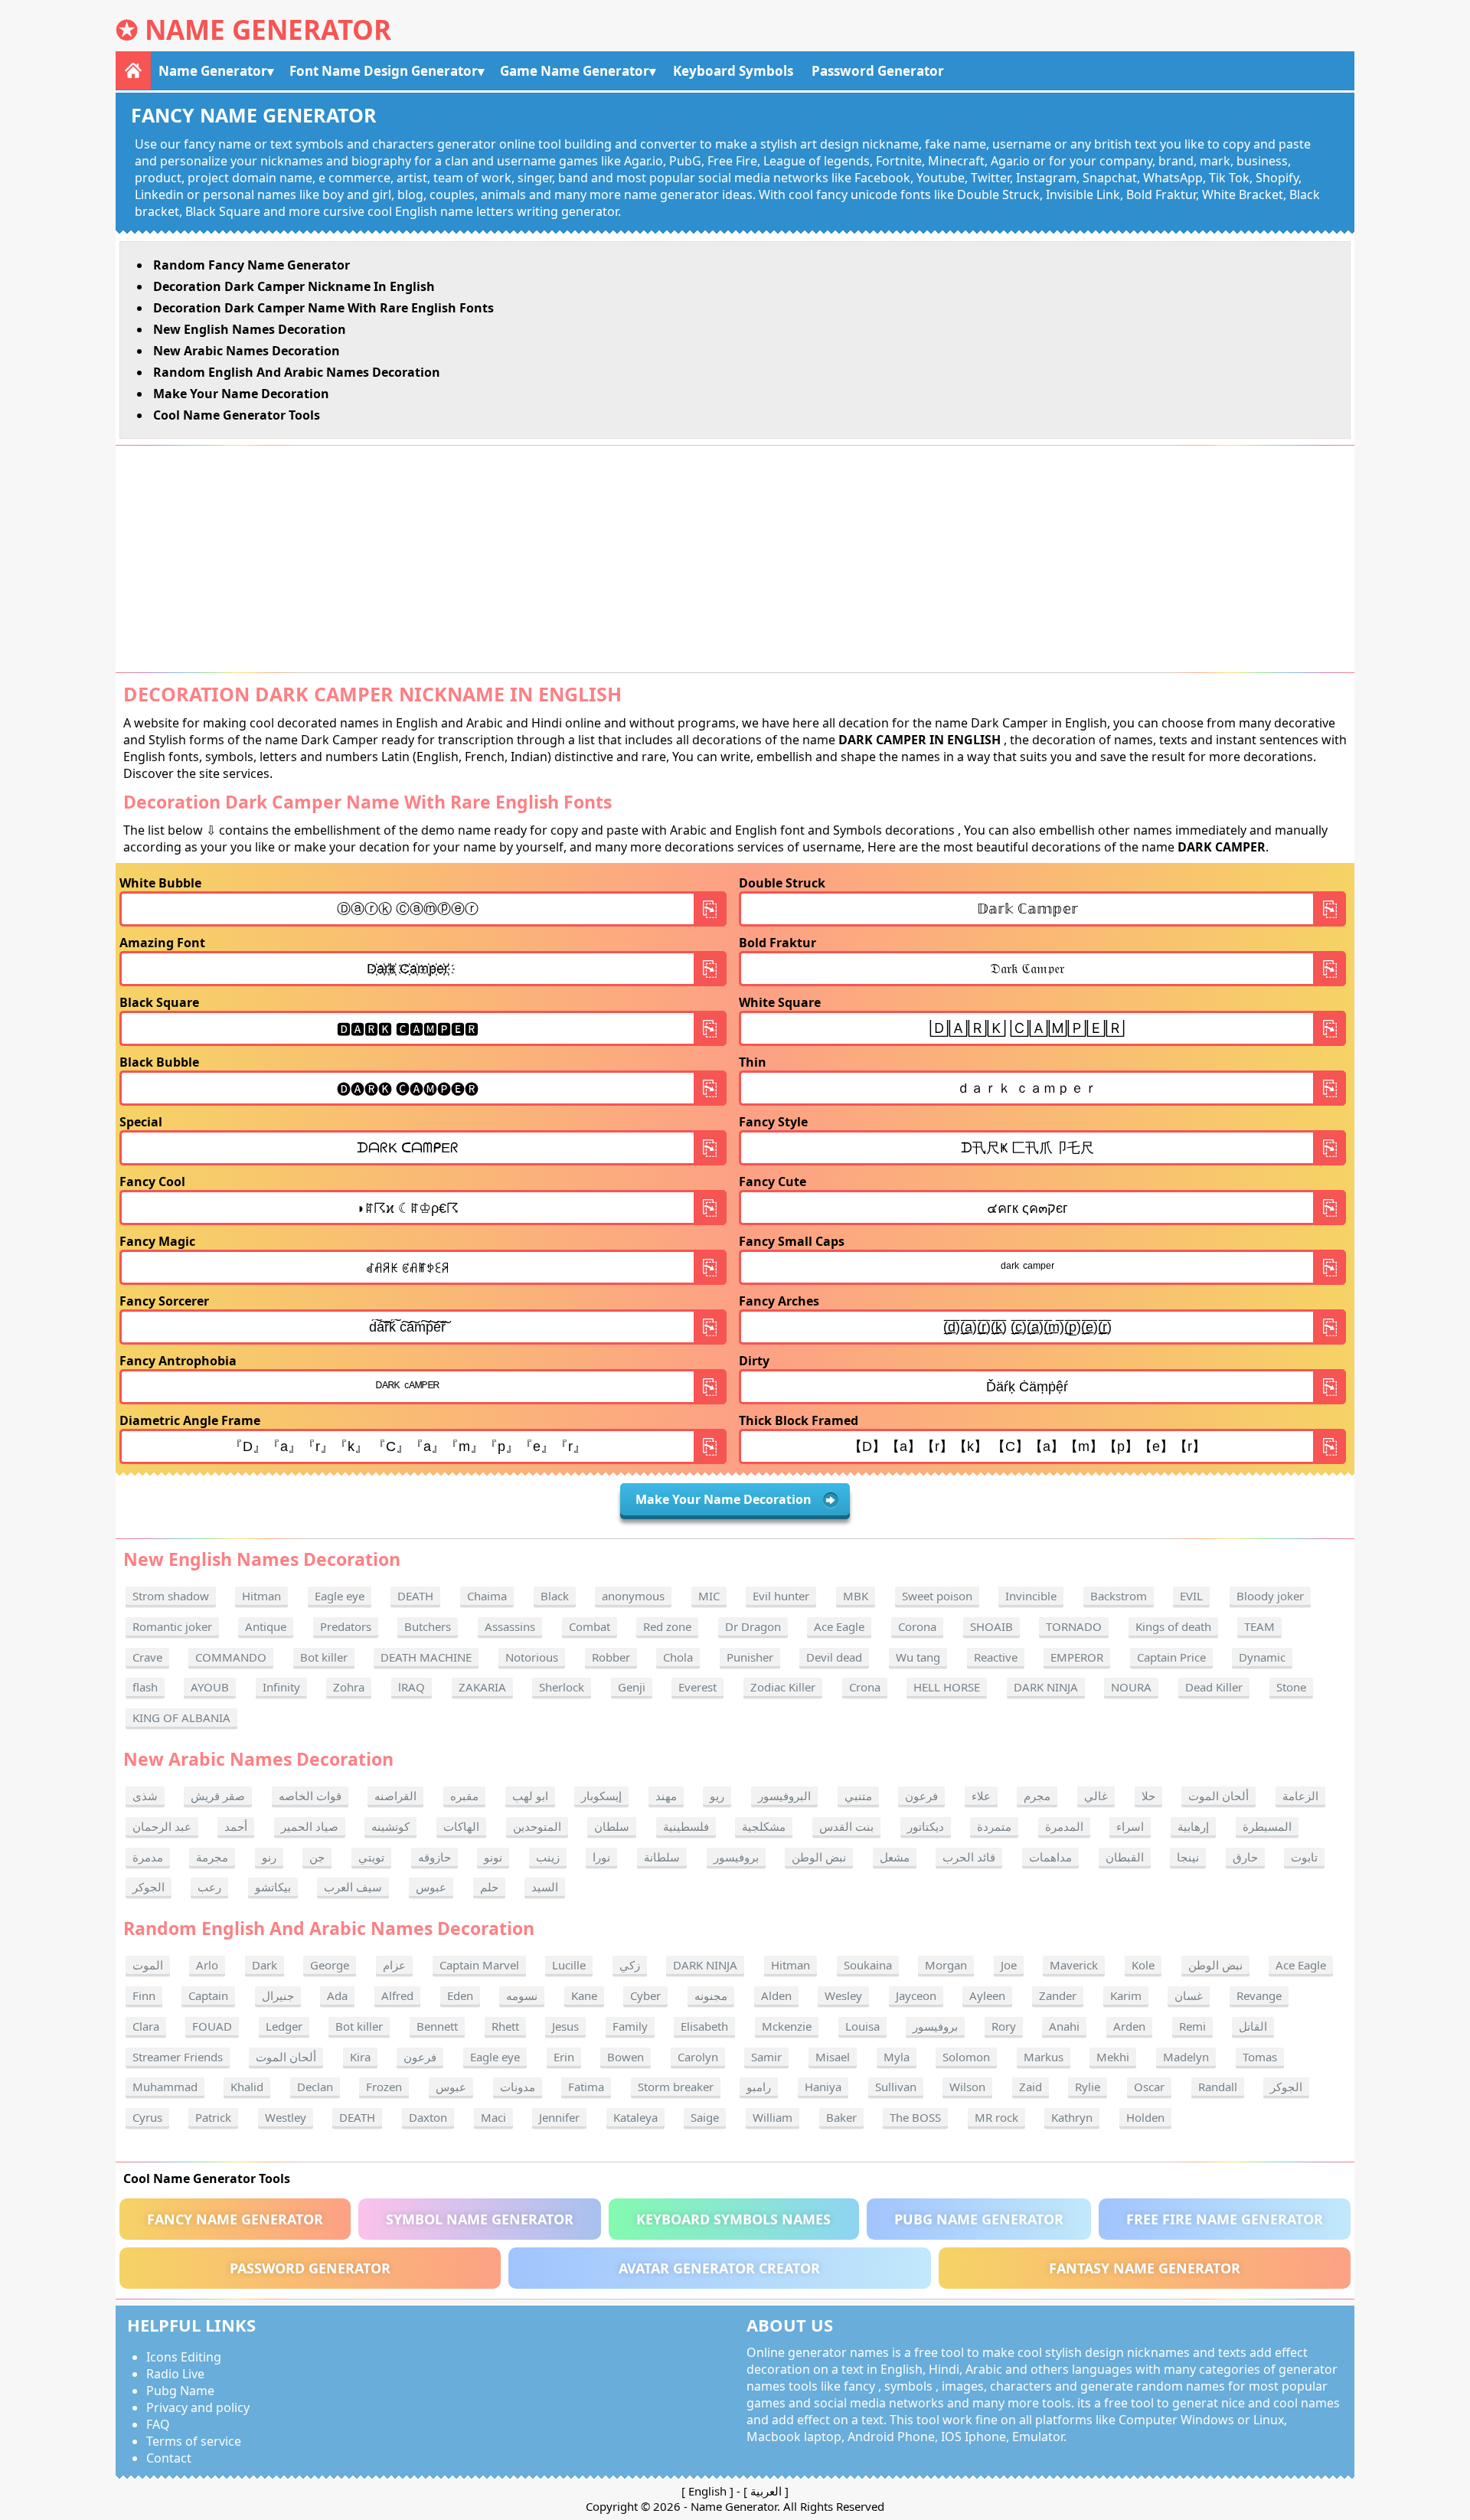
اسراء (1130, 1826)
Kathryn (1072, 2117)
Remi (1192, 2026)
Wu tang (918, 1657)
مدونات (518, 2087)
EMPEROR (1077, 1657)
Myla (897, 2057)
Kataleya (635, 2117)
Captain (208, 1995)
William (773, 2117)
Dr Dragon (753, 1626)
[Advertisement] (735, 559)
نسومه (522, 1995)
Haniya (823, 2087)
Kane (584, 1995)
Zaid (1031, 2087)
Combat (590, 1626)
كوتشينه (390, 1826)
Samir (766, 2057)
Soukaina (868, 1965)
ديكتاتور (926, 1826)
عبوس (431, 1887)
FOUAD (212, 2026)
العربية (766, 2491)
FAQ (158, 2424)
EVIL (1191, 1596)
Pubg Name (180, 2391)
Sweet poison (937, 1596)
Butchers (428, 1626)
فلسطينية (686, 1826)
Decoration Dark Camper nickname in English (294, 286)
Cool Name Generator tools (237, 415)
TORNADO (1074, 1626)
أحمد (236, 1826)
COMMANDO (231, 1657)
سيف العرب (353, 1887)
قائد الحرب (969, 1857)
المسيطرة (1267, 1826)
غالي (1096, 1796)
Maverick (1074, 1965)
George (330, 1965)
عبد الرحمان (162, 1826)
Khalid (247, 2087)
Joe (1009, 1965)
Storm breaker (676, 2087)
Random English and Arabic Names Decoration (297, 372)
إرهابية (1193, 1826)
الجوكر (149, 1887)
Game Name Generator (575, 71)
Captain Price (1171, 1657)
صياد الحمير (310, 1826)
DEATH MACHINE (426, 1657)
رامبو (759, 2087)
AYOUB (210, 1687)
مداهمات (1050, 1857)
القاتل (1253, 2026)
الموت (148, 1965)
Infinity (281, 1687)
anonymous (633, 1596)
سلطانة (662, 1857)
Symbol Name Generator (480, 2219)
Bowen (626, 2057)
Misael (833, 2057)
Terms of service (194, 2441)
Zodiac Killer (783, 1687)
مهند (666, 1796)
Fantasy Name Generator (1145, 2268)
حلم (489, 1887)
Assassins (510, 1626)
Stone (1291, 1687)
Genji (632, 1687)
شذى (145, 1796)
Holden (1145, 2117)
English (707, 2491)
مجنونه (711, 1995)
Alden (776, 1995)
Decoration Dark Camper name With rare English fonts (323, 308)
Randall (1218, 2087)
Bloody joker (1270, 1596)
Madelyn (1186, 2057)
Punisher (750, 1657)
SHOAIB (991, 1626)
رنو (269, 1857)
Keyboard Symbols (733, 71)
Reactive (996, 1657)
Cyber (645, 1995)
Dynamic (1262, 1657)
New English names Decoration (250, 329)
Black (555, 1596)
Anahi (1064, 2026)
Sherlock (562, 1687)
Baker (841, 2117)
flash (145, 1687)
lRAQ (412, 1687)
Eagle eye (340, 1596)
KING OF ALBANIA (181, 1718)
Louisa (862, 2026)
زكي (630, 1965)
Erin (564, 2057)
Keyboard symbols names (733, 2219)
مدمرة (148, 1857)
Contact (169, 2458)
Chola (678, 1657)
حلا (1148, 1796)
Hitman (261, 1596)
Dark (265, 1965)
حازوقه (434, 1857)
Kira (360, 2057)
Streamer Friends (178, 2057)
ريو (717, 1796)
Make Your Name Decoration (241, 394)
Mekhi (1113, 2057)
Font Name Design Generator (384, 71)
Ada (337, 1995)
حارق (1245, 1857)
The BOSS (915, 2117)
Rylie (1088, 2087)
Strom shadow (171, 1596)
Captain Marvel (479, 1965)
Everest (697, 1687)
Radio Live (175, 2374)
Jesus (565, 2026)
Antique (266, 1626)
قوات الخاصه (310, 1796)
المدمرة (1064, 1826)
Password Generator (878, 71)
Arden (1129, 2026)
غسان (1189, 1995)
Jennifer (559, 2117)
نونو (493, 1857)
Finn (144, 1995)
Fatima (586, 2087)
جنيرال (278, 1995)
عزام (394, 1965)
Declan (315, 2087)
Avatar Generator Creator (719, 2268)
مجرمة (212, 1857)
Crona (865, 1687)
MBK (856, 1596)
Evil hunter (781, 1596)
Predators (346, 1626)
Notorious (532, 1657)
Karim (1126, 1995)
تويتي (371, 1857)
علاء (981, 1796)
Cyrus (147, 2117)
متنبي (858, 1796)
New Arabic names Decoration (247, 351)
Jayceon (916, 1995)
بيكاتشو (273, 1887)
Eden (460, 1995)
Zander (1058, 1995)
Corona (917, 1626)
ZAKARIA (482, 1687)
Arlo (207, 1965)
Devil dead (834, 1657)
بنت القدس (846, 1826)
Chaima (487, 1596)
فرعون (921, 1796)
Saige (705, 2117)
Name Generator (268, 29)
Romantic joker (172, 1626)
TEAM (1259, 1626)
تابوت (1304, 1857)
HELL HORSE (947, 1687)
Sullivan (896, 2087)
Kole (1143, 1965)
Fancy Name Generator (235, 2219)
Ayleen (987, 1995)
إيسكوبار (601, 1796)
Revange (1259, 1995)
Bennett (437, 2026)
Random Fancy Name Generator (252, 265)
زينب (548, 1857)
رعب (209, 1887)
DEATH (415, 1596)
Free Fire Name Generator (1225, 2219)
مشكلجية (764, 1826)
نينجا (1188, 1857)
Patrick (213, 2117)
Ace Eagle (839, 1626)
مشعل (895, 1857)
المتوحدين (537, 1826)
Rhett (505, 2026)
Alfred (397, 1995)
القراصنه (395, 1796)
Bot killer (324, 1657)
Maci (493, 2117)
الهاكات (461, 1826)
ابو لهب (530, 1796)
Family (630, 2026)
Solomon (966, 2057)
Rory (1004, 2026)
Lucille (569, 1965)
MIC (709, 1596)
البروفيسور (784, 1796)
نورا (601, 1857)
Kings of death (1173, 1626)
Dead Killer (1214, 1687)
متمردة (994, 1826)
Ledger (284, 2026)
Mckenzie (787, 2026)
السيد (545, 1887)
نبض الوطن (819, 1857)
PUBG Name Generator (979, 2219)
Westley (286, 2117)
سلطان (612, 1826)
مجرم (1037, 1796)
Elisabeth (704, 2026)
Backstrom (1119, 1596)
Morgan (946, 1965)
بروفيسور (736, 1857)
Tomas (1260, 2057)
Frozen (384, 2087)
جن (317, 1857)
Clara (146, 2026)
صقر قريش (218, 1796)
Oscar (1149, 2087)
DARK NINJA (1046, 1687)
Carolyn (698, 2057)
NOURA (1131, 1687)
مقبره (464, 1796)
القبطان (1125, 1857)
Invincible (1031, 1596)
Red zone (667, 1626)
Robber (611, 1657)
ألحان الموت (1218, 1796)
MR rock (996, 2117)
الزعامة (1300, 1796)
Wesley (843, 1995)
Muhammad (165, 2087)
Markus (1044, 2057)
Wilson (967, 2087)
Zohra (349, 1687)
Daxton (428, 2117)
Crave (147, 1657)
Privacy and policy (198, 2407)
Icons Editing (184, 2357)
